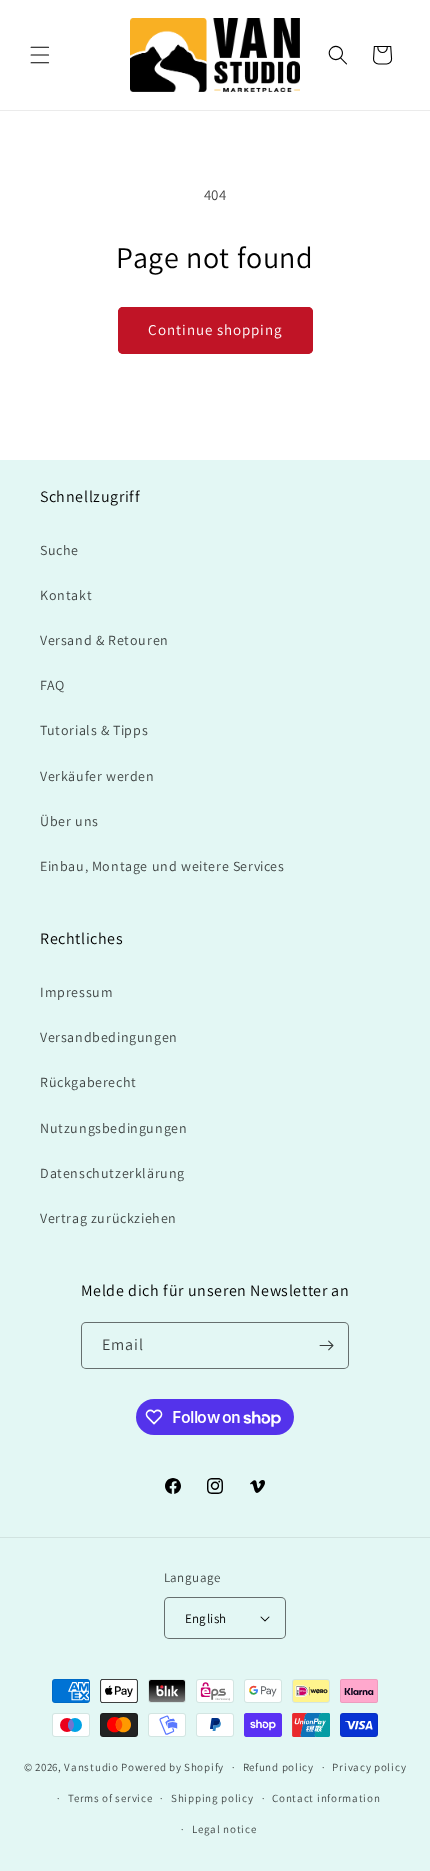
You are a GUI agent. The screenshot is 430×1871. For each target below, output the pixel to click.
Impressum (76, 992)
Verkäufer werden (97, 776)
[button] (40, 55)
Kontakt (66, 595)
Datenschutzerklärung (112, 1173)
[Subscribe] (326, 1345)
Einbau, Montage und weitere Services (162, 866)
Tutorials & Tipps (94, 730)
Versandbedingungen (109, 1037)
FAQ (52, 685)
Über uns (69, 821)
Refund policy (278, 1767)
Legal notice (224, 1829)
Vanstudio (91, 1767)
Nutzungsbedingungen (113, 1128)
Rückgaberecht (88, 1082)
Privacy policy (369, 1767)
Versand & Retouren (104, 640)
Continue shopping (215, 329)
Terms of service (110, 1798)
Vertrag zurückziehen (108, 1218)
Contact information (326, 1798)
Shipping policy (212, 1798)
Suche (59, 550)
